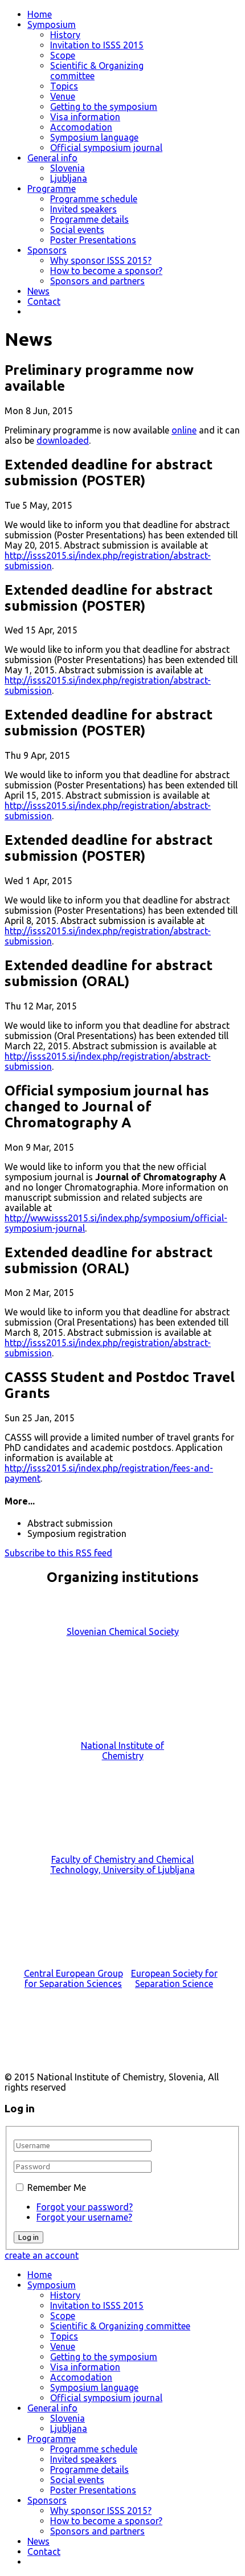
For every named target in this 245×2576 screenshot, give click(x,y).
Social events (77, 230)
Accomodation (81, 127)
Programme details (89, 219)
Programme (52, 189)
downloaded (63, 440)
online (184, 430)
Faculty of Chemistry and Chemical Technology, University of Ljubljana (122, 1864)
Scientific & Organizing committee (120, 2326)
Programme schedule (94, 199)
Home (40, 14)
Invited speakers (83, 209)
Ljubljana (69, 178)
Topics (64, 86)
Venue (63, 96)
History (65, 35)
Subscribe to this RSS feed (58, 1553)
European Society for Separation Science (174, 1978)
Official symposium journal (106, 148)
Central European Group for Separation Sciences (73, 1978)
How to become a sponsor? (106, 271)
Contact (44, 301)
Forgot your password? (85, 2207)
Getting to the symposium (104, 107)
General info (52, 158)
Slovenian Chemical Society (123, 1632)
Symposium (52, 24)
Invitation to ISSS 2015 (97, 45)
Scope (63, 55)
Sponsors (47, 250)
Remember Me (57, 2187)
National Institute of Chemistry (122, 1751)
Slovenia (68, 168)
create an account (42, 2255)
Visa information (85, 117)
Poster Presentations (93, 240)
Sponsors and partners (97, 281)
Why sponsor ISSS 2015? (101, 260)
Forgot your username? (84, 2217)
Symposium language (94, 137)
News (38, 291)
